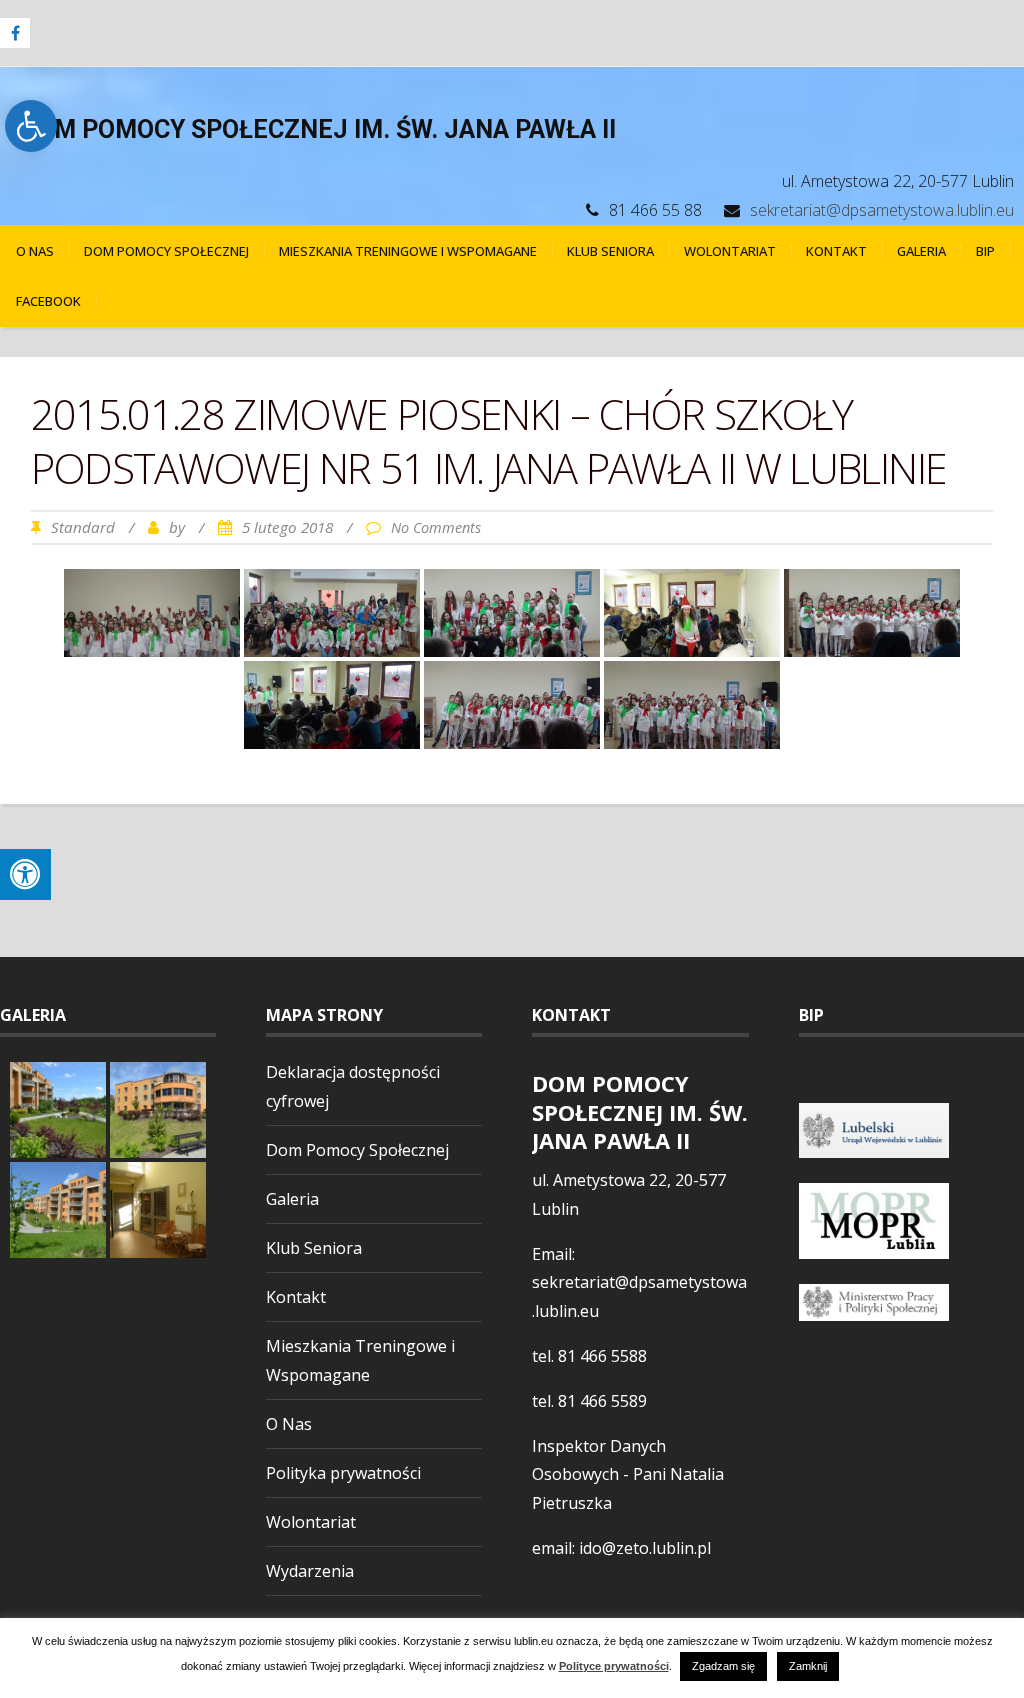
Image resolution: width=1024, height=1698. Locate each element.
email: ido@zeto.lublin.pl (621, 1548)
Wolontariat (730, 251)
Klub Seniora (610, 251)
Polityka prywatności (343, 1473)
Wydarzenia (310, 1571)
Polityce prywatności (614, 1666)
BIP (985, 251)
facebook (48, 301)
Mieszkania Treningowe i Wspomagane (408, 251)
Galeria (921, 251)
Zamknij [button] (808, 1666)
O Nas (35, 251)
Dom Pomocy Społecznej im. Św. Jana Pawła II (318, 129)
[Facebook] (15, 33)
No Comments (436, 527)
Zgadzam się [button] (723, 1666)
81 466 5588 (602, 1356)
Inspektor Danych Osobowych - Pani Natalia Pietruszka (628, 1475)
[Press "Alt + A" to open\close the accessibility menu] (25, 874)
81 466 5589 (602, 1401)
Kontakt (836, 251)
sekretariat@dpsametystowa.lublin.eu (882, 210)
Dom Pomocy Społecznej (166, 251)
